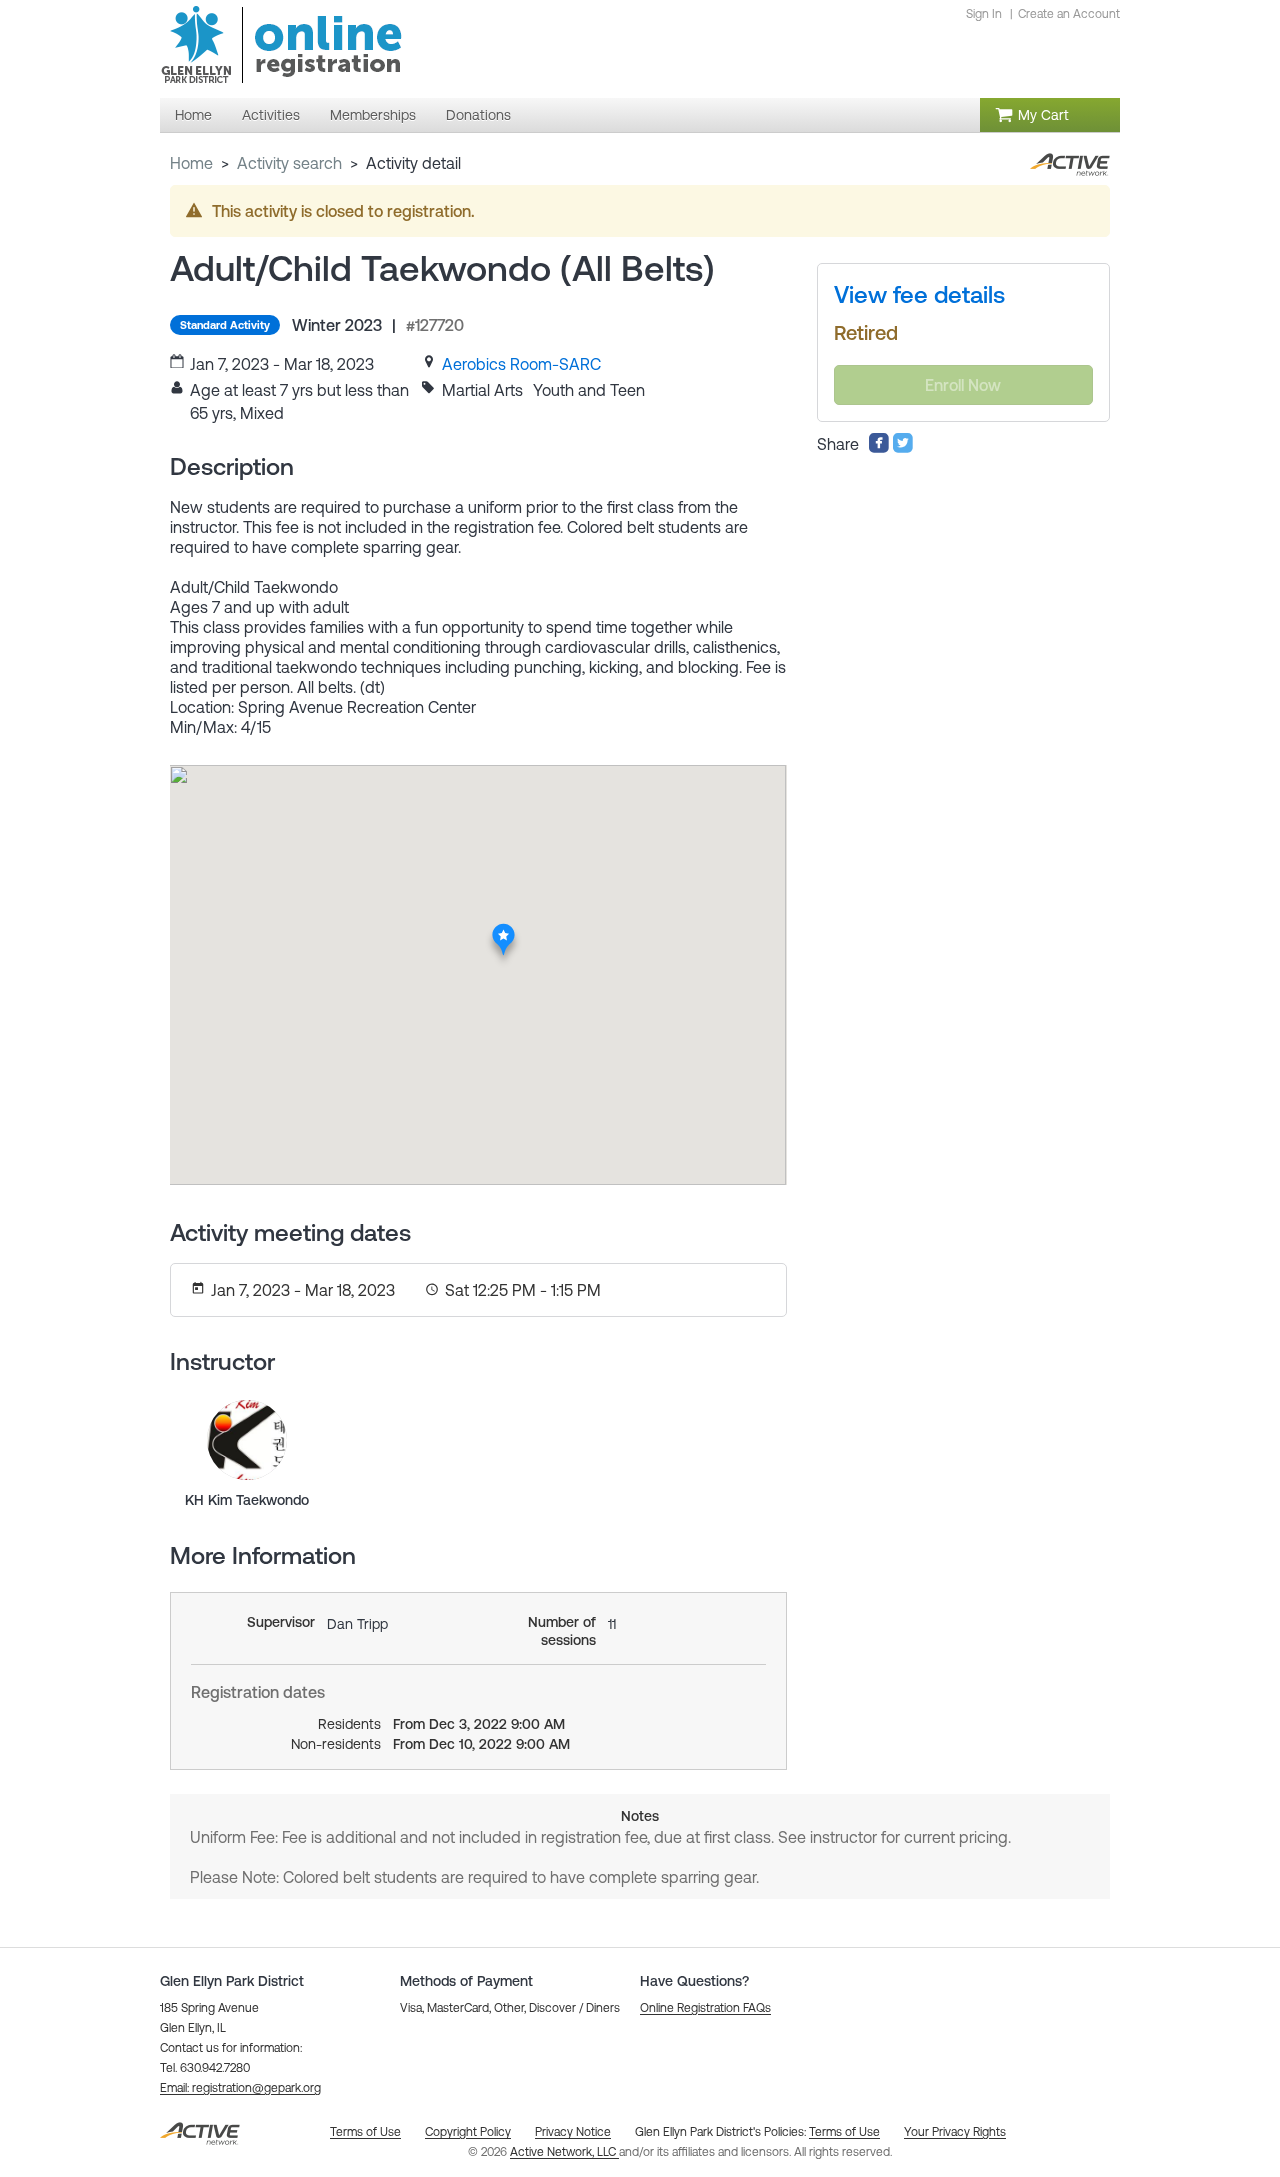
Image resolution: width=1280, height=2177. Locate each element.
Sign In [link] (984, 14)
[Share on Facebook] (879, 448)
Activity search (289, 163)
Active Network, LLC (564, 2152)
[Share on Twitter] (903, 448)
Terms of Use (844, 2132)
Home (191, 163)
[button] (240, 2088)
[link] (521, 364)
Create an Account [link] (1069, 14)
